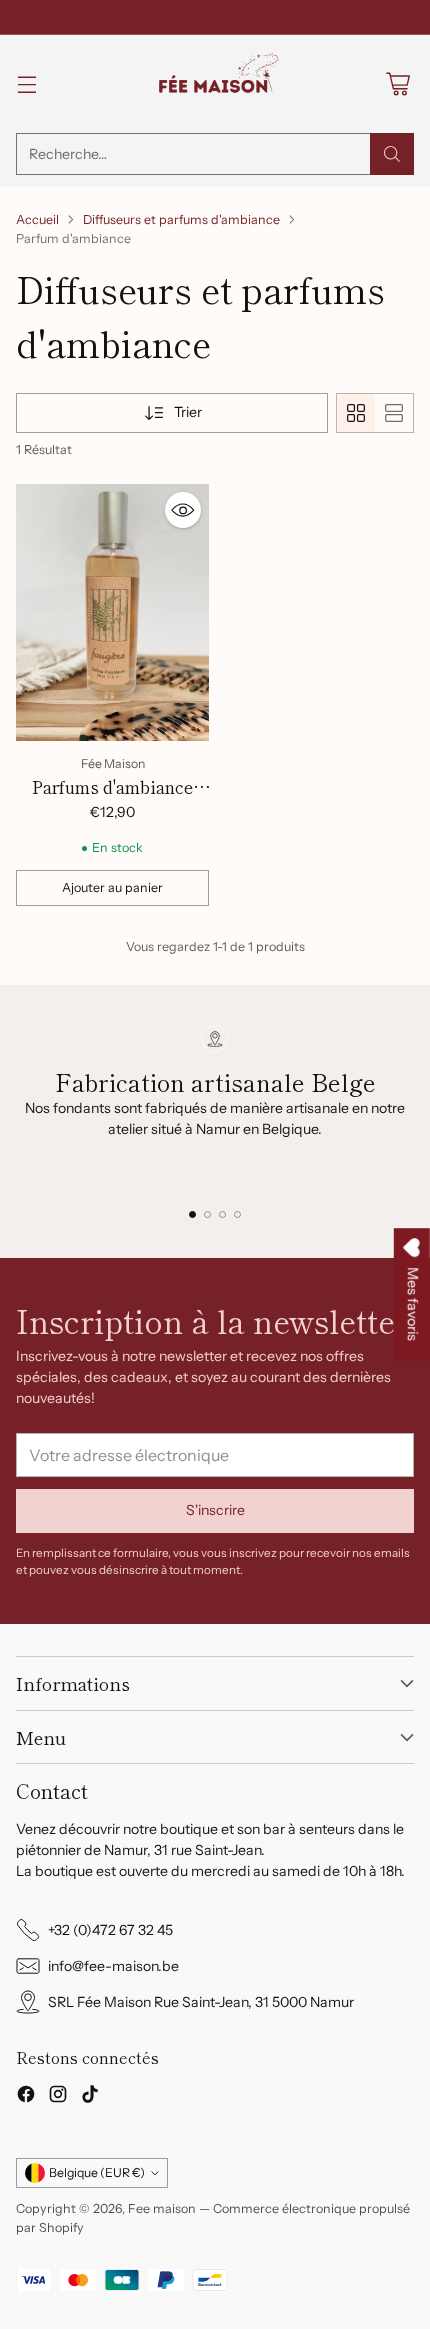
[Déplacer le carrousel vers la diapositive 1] (192, 1214)
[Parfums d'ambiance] (112, 612)
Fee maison (162, 2208)
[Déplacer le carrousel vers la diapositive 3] (222, 1214)
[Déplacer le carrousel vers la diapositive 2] (207, 1214)
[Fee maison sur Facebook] (26, 2097)
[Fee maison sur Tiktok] (90, 2097)
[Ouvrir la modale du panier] (397, 84)
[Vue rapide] (183, 510)
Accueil (37, 219)
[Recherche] (392, 154)
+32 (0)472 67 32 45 (110, 1930)
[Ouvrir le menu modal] (26, 84)
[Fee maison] (215, 84)
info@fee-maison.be (113, 1966)
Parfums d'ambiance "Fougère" (112, 799)
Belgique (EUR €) (97, 2172)
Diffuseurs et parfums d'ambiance (181, 219)
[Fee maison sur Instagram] (58, 2097)
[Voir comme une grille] (356, 413)
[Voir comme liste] (394, 413)
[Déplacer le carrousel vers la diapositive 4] (237, 1214)
